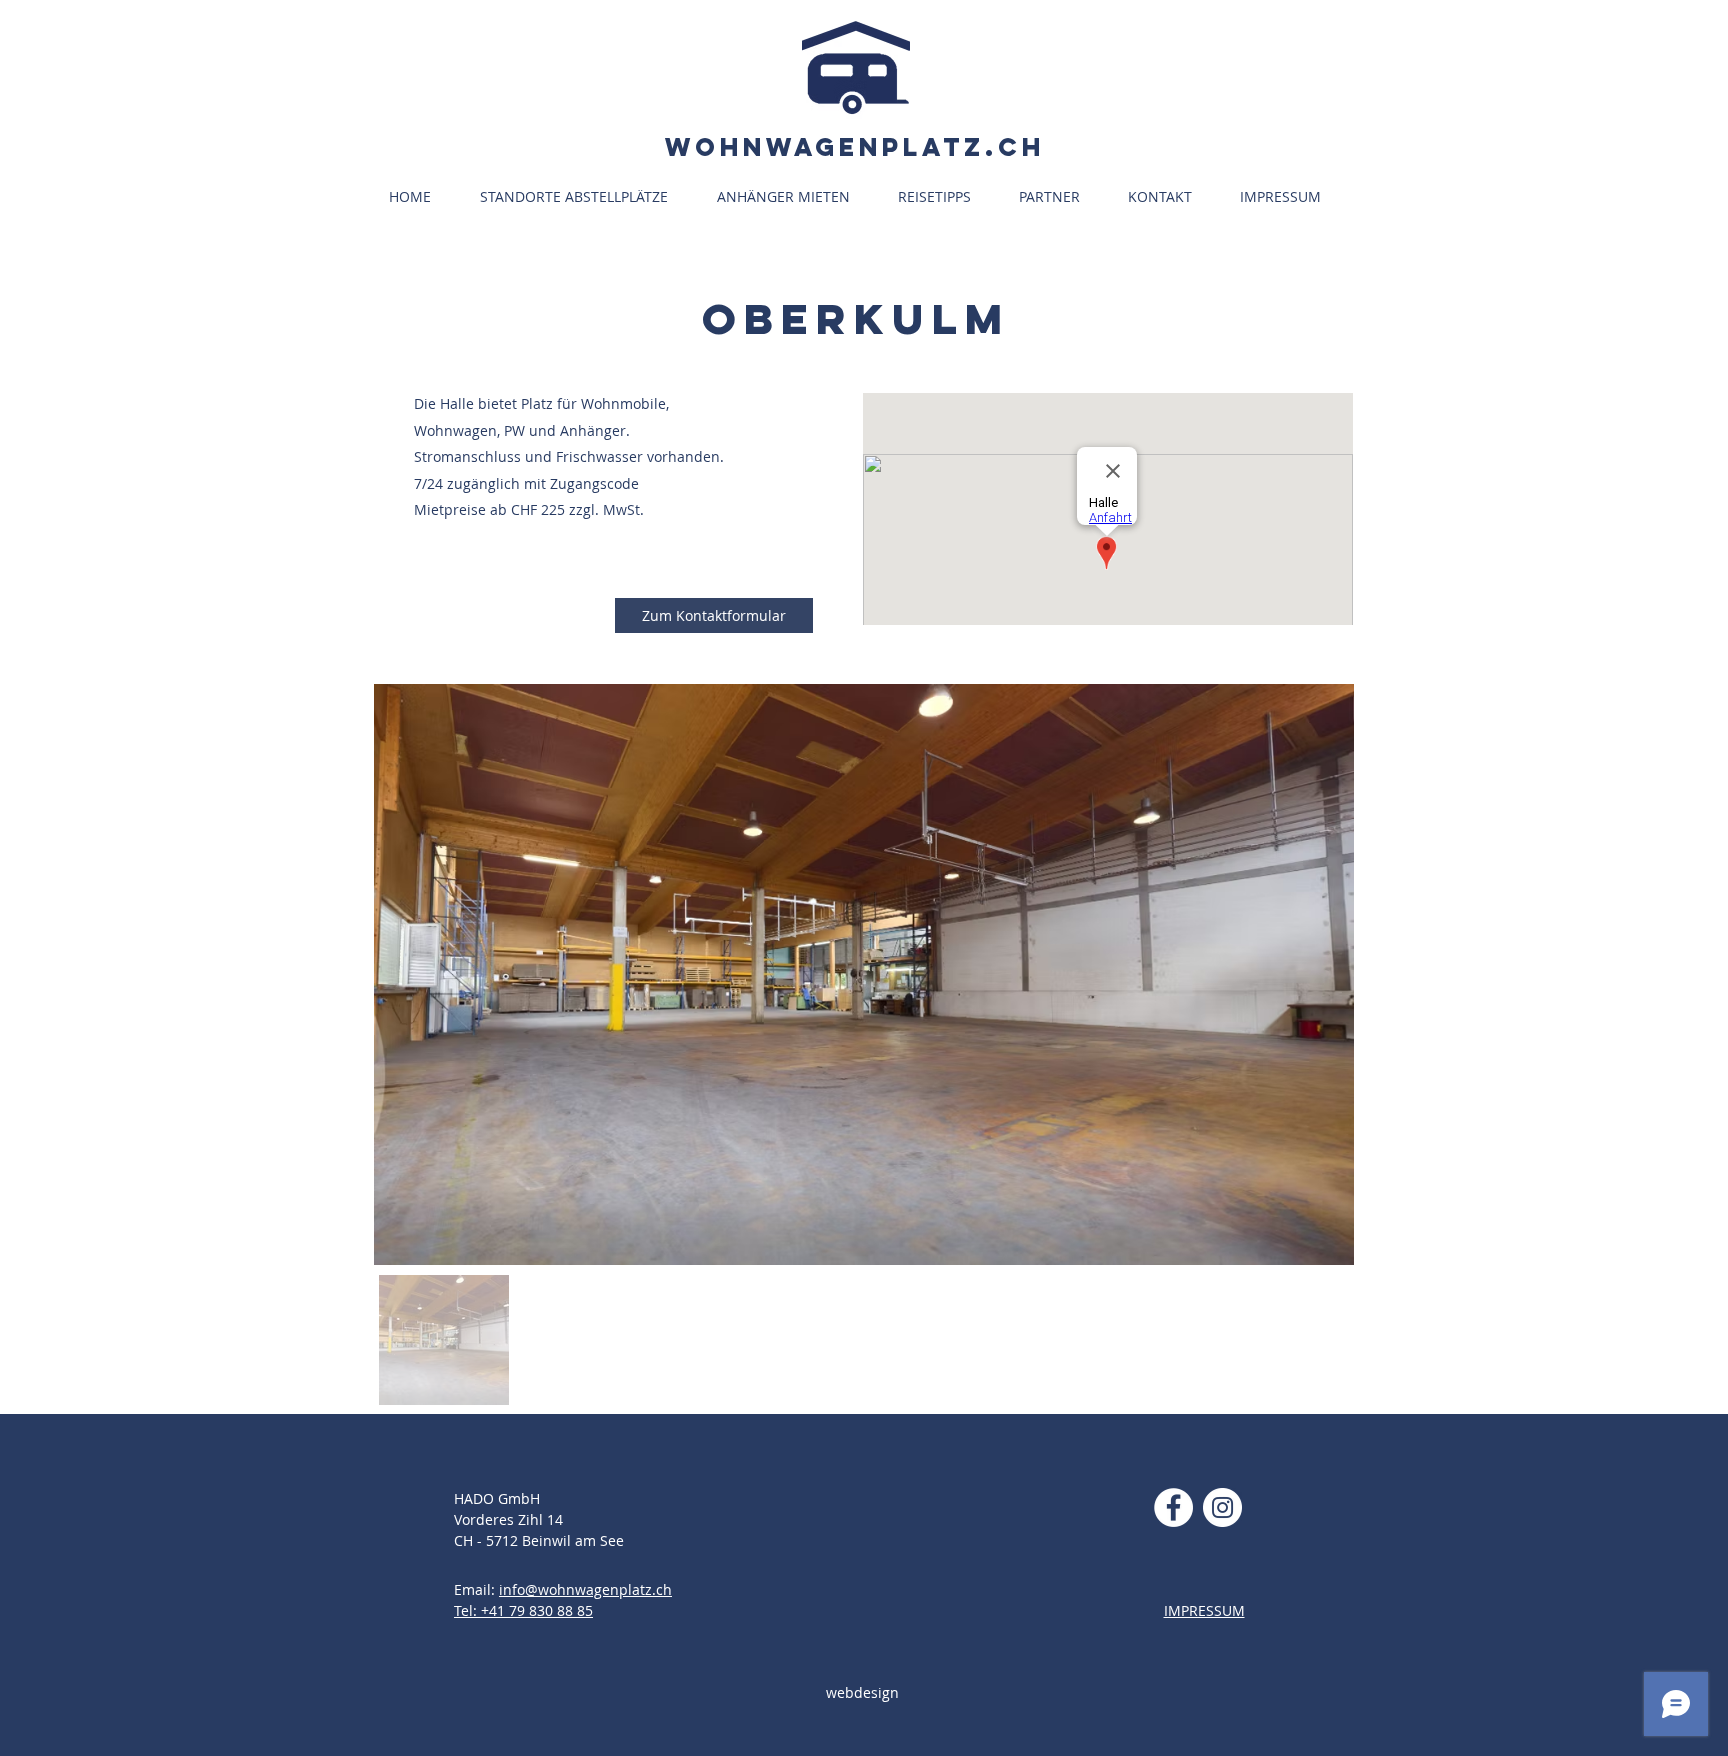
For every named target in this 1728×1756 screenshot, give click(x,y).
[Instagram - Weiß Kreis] (1222, 1507)
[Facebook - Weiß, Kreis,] (1173, 1507)
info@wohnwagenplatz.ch (585, 1589)
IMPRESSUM (1204, 1610)
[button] (583, 197)
